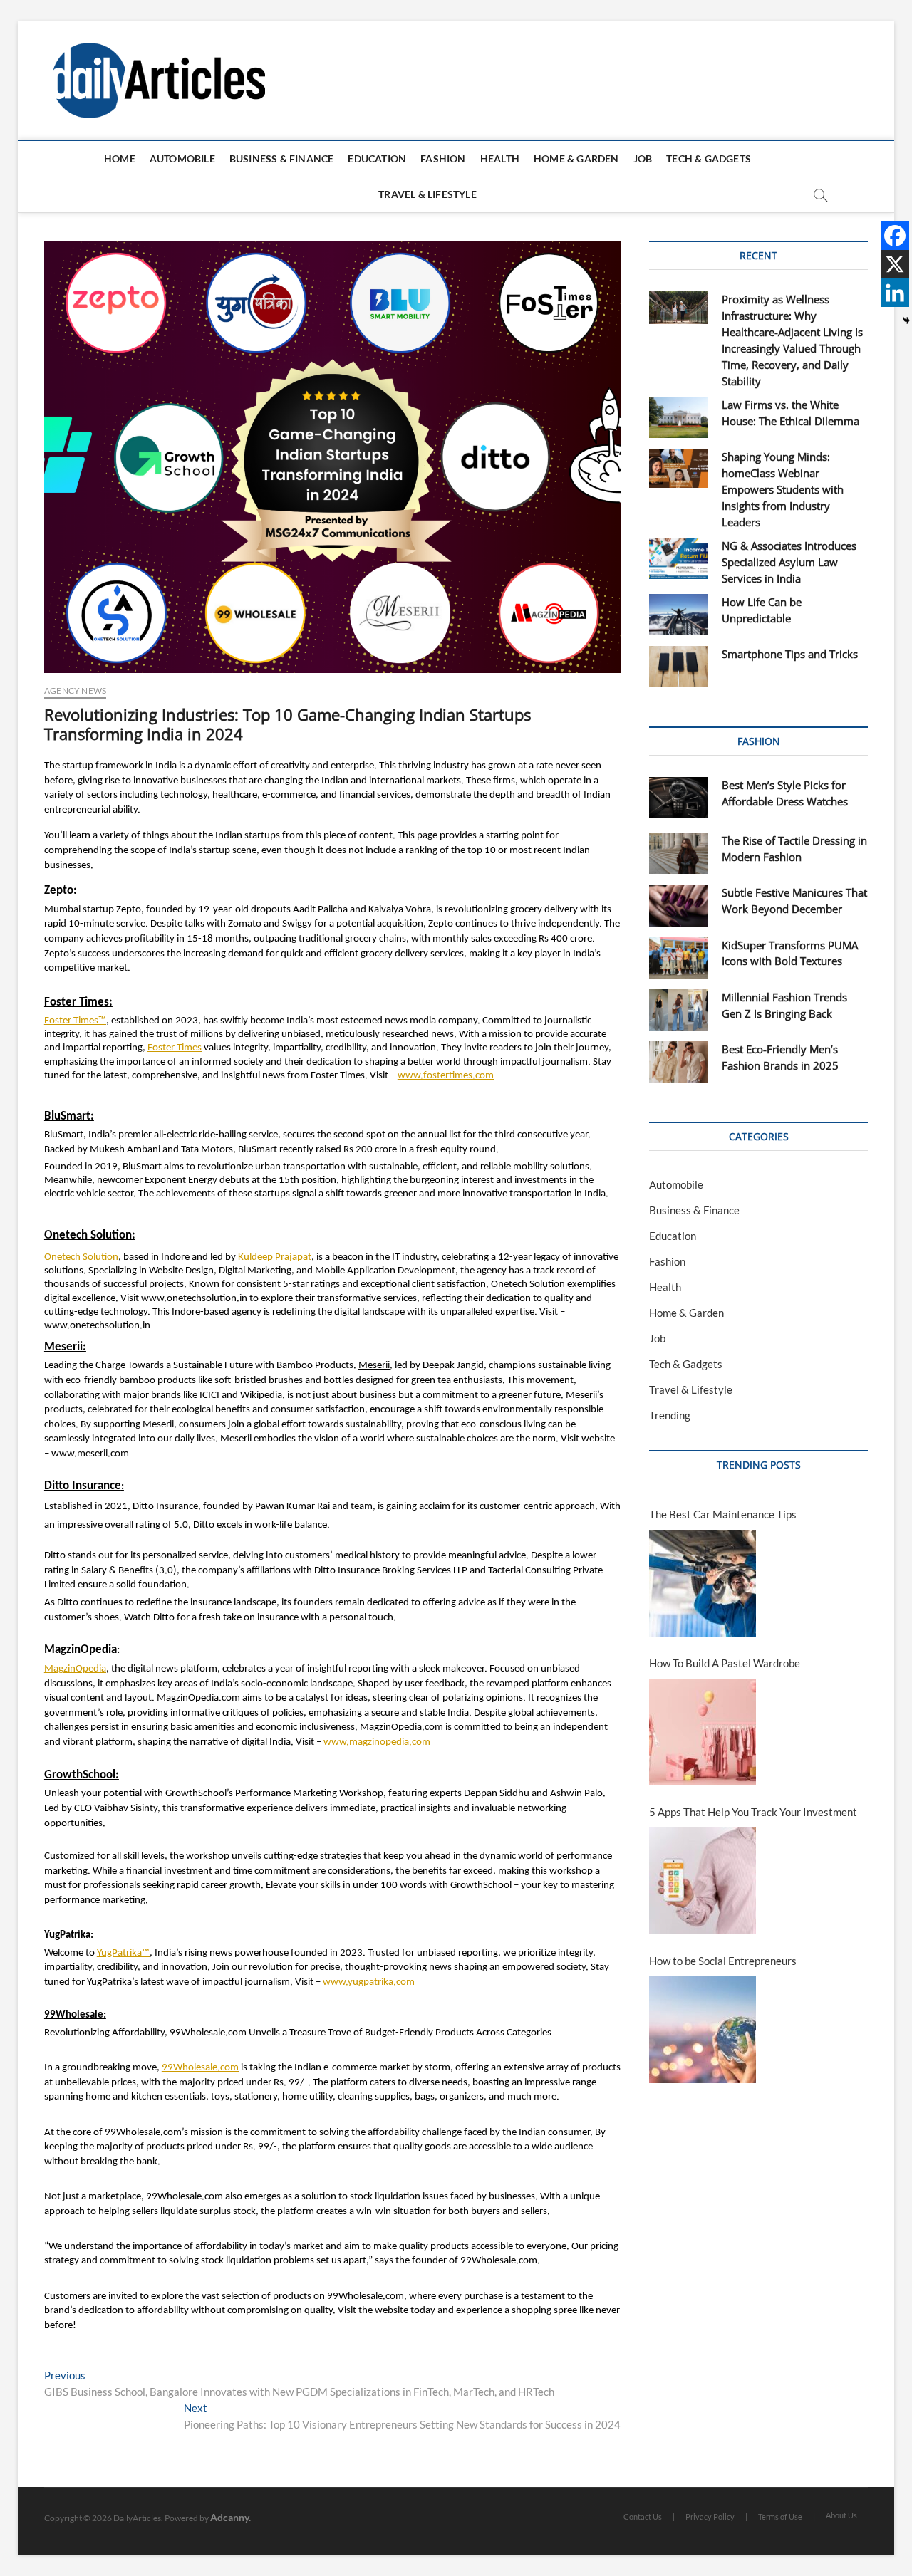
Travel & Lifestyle (427, 194)
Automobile (182, 158)
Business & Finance (282, 158)
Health (500, 158)
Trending (670, 1415)
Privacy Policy (710, 2517)
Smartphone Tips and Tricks (790, 654)
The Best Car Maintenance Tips (723, 1514)
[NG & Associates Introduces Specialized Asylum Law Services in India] (678, 558)
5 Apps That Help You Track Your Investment (753, 1812)
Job (643, 158)
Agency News (75, 690)
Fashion (443, 158)
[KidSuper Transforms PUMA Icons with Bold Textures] (678, 958)
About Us (841, 2515)
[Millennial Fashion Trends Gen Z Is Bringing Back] (678, 1010)
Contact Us (643, 2517)
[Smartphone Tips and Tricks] (678, 667)
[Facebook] (895, 236)
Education (377, 158)
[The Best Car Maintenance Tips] (703, 1583)
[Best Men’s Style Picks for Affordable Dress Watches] (678, 798)
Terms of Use (780, 2517)
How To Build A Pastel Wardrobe (725, 1663)
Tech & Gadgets (709, 158)
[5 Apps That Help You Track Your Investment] (703, 1881)
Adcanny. (230, 2517)
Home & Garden (576, 158)
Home (120, 158)
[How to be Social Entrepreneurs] (703, 2030)
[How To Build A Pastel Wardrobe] (703, 1732)
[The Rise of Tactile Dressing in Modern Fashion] (678, 853)
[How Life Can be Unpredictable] (678, 615)
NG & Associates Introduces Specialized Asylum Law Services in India (789, 562)
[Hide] (906, 320)
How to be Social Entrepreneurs (723, 1961)
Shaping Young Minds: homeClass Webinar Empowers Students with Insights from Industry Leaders (783, 489)
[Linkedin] (895, 293)
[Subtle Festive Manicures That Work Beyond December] (678, 905)
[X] (895, 264)
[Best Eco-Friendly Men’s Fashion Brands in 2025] (678, 1062)
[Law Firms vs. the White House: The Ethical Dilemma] (678, 417)
